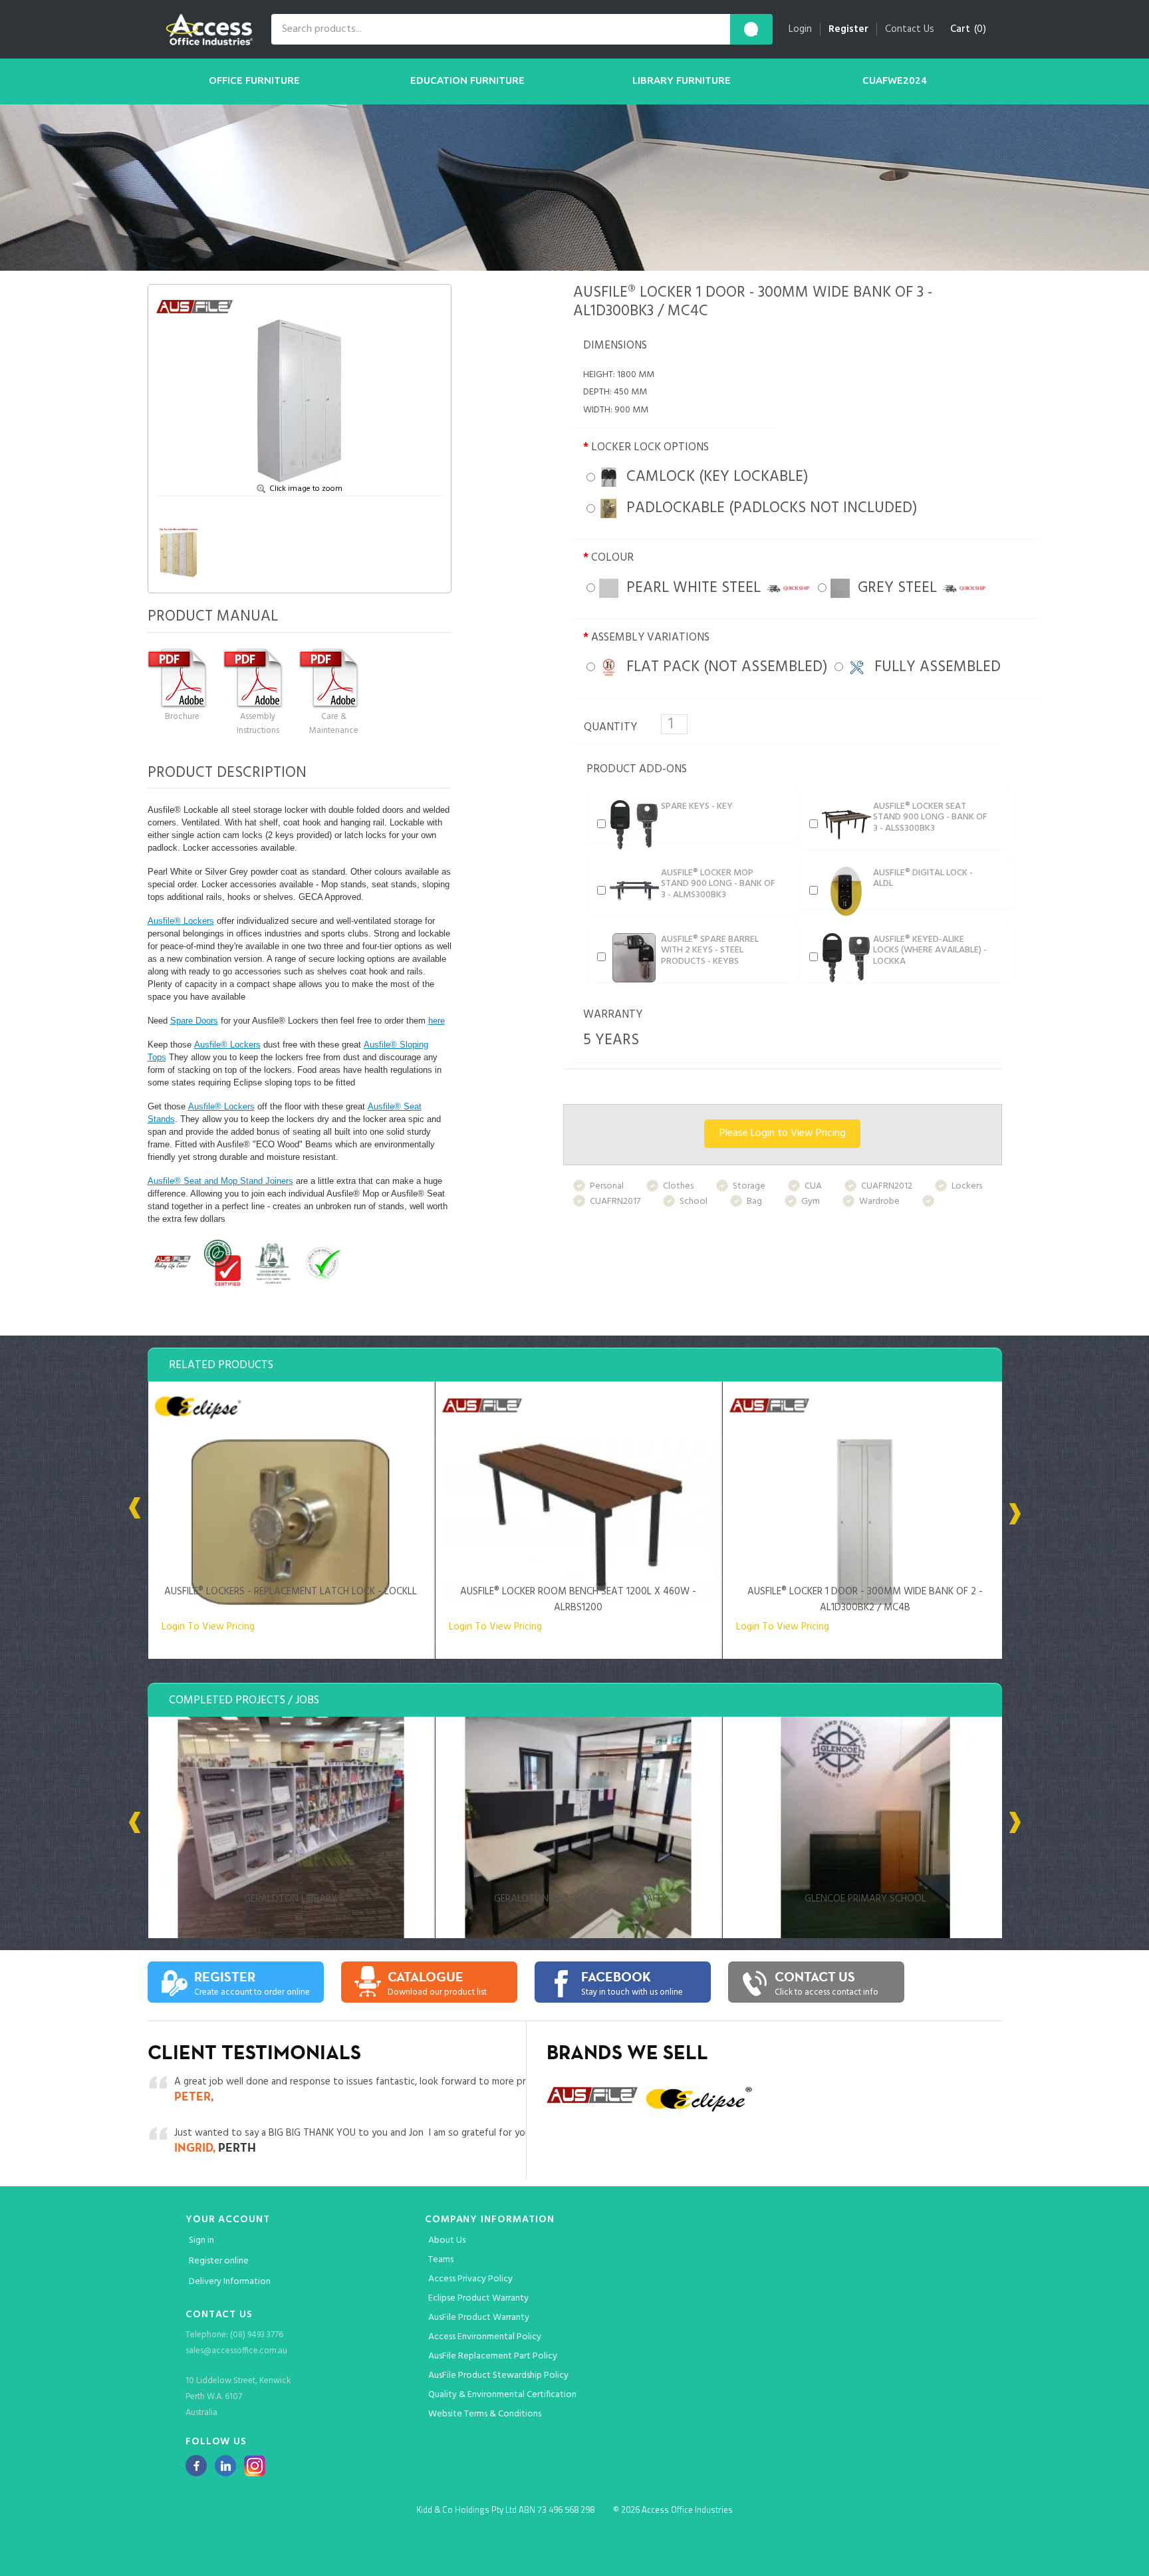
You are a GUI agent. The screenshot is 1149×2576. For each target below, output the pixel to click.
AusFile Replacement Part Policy (493, 2356)
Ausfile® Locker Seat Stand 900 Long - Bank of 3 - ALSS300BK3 (930, 818)
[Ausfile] (173, 1263)
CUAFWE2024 (895, 80)
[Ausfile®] (197, 307)
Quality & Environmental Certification (502, 2395)
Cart (960, 29)
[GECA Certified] (222, 1263)
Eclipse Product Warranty (478, 2298)
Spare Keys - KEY (697, 806)
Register (848, 29)
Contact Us (910, 29)
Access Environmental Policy (485, 2337)
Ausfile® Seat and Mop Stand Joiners (220, 1181)
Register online (219, 2261)
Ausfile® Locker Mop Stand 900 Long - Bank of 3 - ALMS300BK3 (718, 884)
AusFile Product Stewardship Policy (498, 2375)
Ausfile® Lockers (181, 921)
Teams (441, 2260)
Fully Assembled (934, 667)
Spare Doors (194, 1021)
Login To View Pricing (208, 1627)
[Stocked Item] (372, 1263)
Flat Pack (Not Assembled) (723, 667)
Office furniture (254, 80)
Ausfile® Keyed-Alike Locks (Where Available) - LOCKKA (930, 951)
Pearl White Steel (692, 588)
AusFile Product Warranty (479, 2318)
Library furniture (682, 80)
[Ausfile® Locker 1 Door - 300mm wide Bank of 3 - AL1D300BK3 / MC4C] (300, 387)
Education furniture (467, 80)
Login (800, 29)
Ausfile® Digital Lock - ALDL (923, 879)
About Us (447, 2240)
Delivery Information (230, 2282)
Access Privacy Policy (470, 2279)
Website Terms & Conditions (485, 2414)
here (437, 1021)
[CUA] (272, 1263)
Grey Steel (895, 588)
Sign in (201, 2240)
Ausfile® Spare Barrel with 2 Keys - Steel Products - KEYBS (710, 951)
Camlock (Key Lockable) (713, 477)
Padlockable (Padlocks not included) (768, 508)
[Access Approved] (322, 1263)
